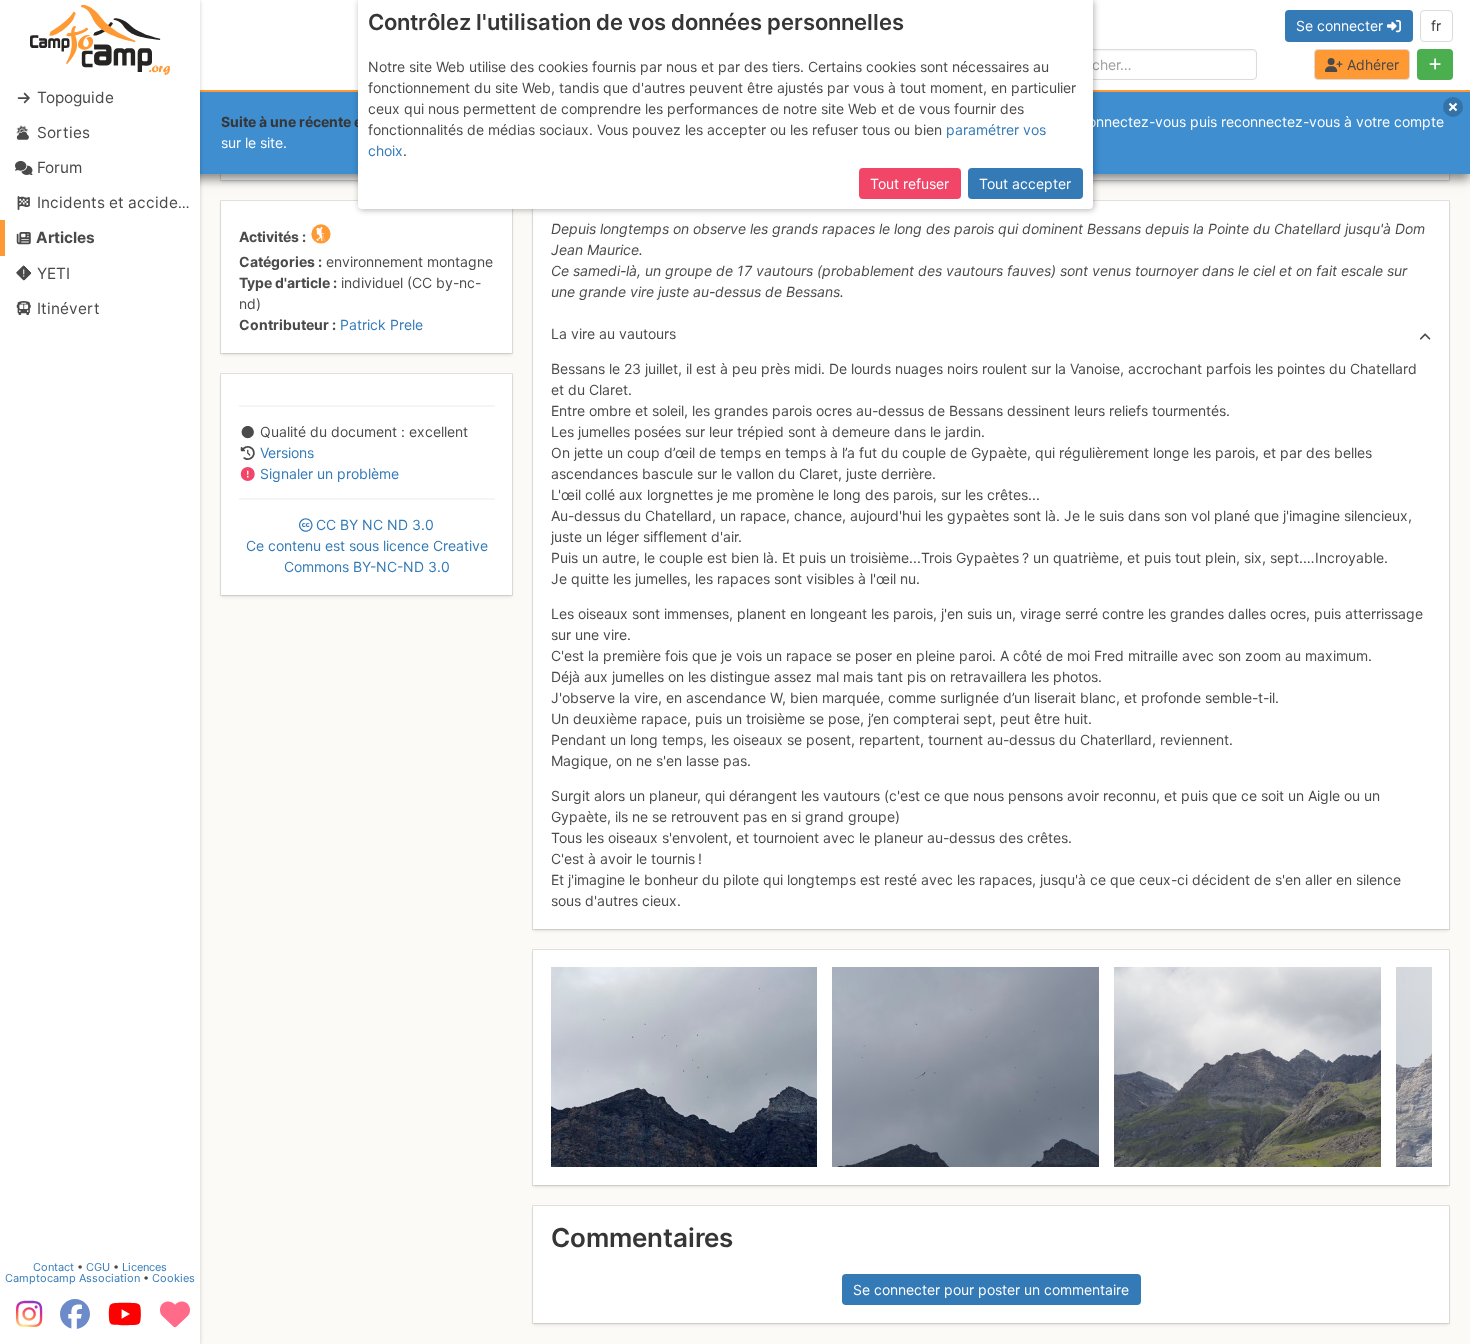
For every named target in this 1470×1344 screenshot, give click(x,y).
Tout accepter (1025, 183)
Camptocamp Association (72, 1278)
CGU (98, 1267)
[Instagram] (25, 1321)
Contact (53, 1267)
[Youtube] (125, 1321)
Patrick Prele (381, 324)
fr (1436, 25)
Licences (144, 1267)
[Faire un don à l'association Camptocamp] (175, 1321)
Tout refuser (909, 183)
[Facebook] (75, 1321)
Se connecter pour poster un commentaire (991, 1289)
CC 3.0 (367, 545)
